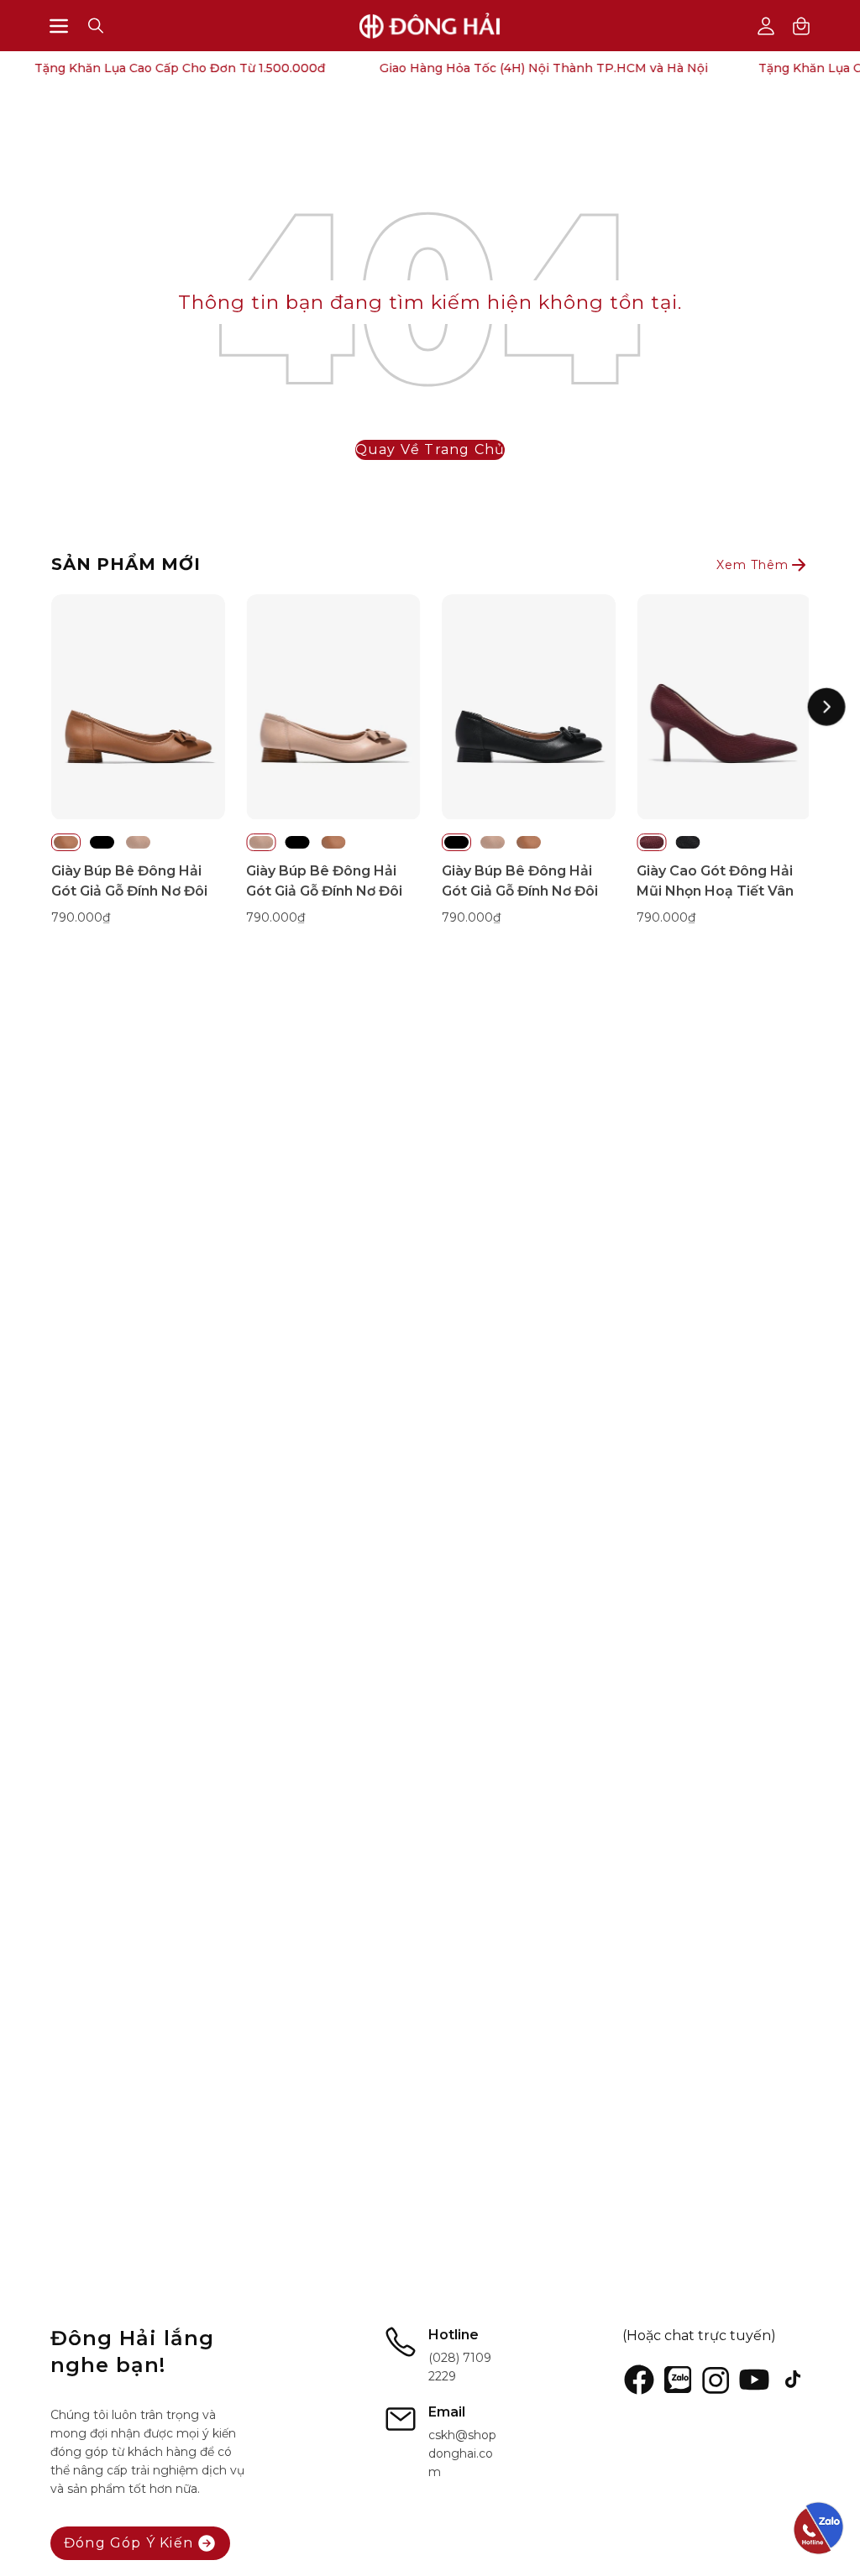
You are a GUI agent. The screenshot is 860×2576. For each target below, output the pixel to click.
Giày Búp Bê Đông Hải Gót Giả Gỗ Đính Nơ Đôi (129, 881)
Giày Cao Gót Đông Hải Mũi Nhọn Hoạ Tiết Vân (715, 881)
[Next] (827, 707)
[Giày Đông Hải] (430, 26)
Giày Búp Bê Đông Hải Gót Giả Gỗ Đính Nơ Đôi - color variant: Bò (66, 842)
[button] (96, 26)
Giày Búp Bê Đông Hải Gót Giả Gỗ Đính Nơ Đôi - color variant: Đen (102, 842)
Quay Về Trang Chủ (430, 449)
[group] (430, 770)
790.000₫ (81, 917)
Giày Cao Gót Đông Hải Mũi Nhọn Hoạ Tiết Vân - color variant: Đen (687, 842)
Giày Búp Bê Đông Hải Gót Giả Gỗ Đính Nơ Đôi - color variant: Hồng (138, 842)
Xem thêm (752, 565)
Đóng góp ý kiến (128, 2543)
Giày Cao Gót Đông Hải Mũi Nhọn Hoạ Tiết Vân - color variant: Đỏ (651, 842)
